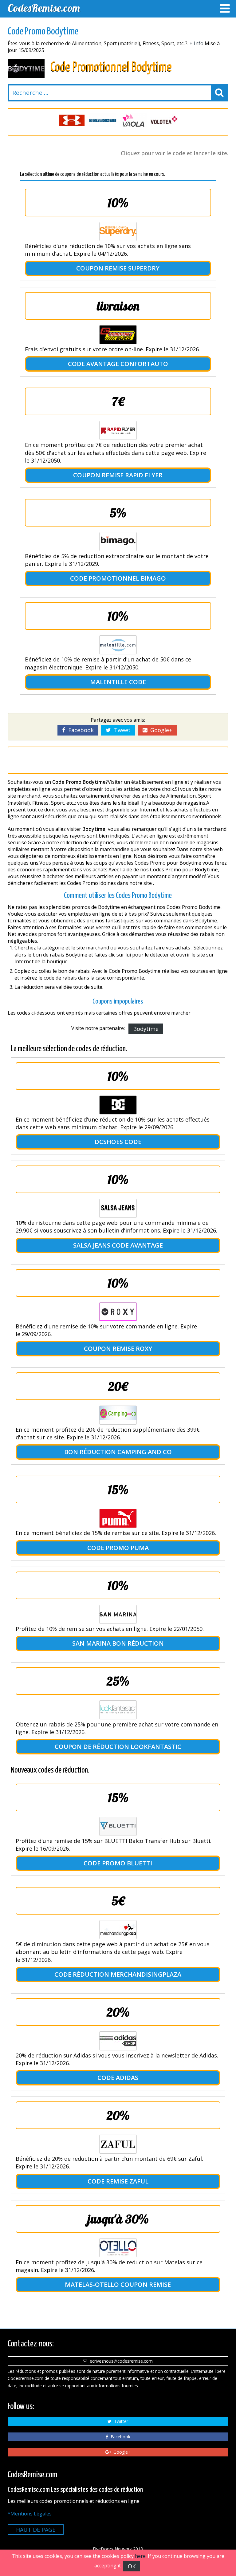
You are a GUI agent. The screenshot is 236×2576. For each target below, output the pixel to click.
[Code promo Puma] (118, 1518)
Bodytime (146, 1029)
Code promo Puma (118, 1548)
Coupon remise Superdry (118, 268)
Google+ (160, 730)
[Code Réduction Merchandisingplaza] (118, 1930)
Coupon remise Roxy (118, 1349)
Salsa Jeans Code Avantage (118, 1245)
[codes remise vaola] (103, 120)
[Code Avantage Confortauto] (118, 335)
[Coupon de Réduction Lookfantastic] (118, 1710)
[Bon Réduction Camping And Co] (118, 1415)
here (140, 2556)
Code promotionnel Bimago (118, 578)
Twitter (120, 2421)
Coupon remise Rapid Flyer (118, 475)
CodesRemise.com (44, 8)
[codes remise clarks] (164, 120)
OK (132, 2566)
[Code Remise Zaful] (118, 2144)
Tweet (121, 730)
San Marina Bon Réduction (118, 1643)
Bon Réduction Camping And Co (118, 1452)
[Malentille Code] (118, 645)
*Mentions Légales (30, 2514)
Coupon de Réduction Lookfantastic (118, 1747)
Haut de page (36, 2530)
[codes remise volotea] (133, 120)
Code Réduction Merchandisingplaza (118, 1974)
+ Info (197, 43)
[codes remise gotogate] (72, 120)
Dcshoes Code (118, 1142)
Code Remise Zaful (118, 2181)
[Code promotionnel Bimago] (118, 542)
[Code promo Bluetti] (118, 1826)
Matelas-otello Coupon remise (118, 2284)
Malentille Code (118, 682)
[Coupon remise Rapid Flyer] (118, 430)
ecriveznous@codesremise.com (120, 2361)
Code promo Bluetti (118, 1863)
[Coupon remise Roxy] (118, 1312)
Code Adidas (118, 2078)
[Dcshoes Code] (118, 1105)
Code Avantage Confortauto (118, 364)
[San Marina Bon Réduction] (118, 1614)
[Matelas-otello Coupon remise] (118, 2248)
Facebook (79, 730)
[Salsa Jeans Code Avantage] (118, 1208)
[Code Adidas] (118, 2041)
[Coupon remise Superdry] (118, 231)
